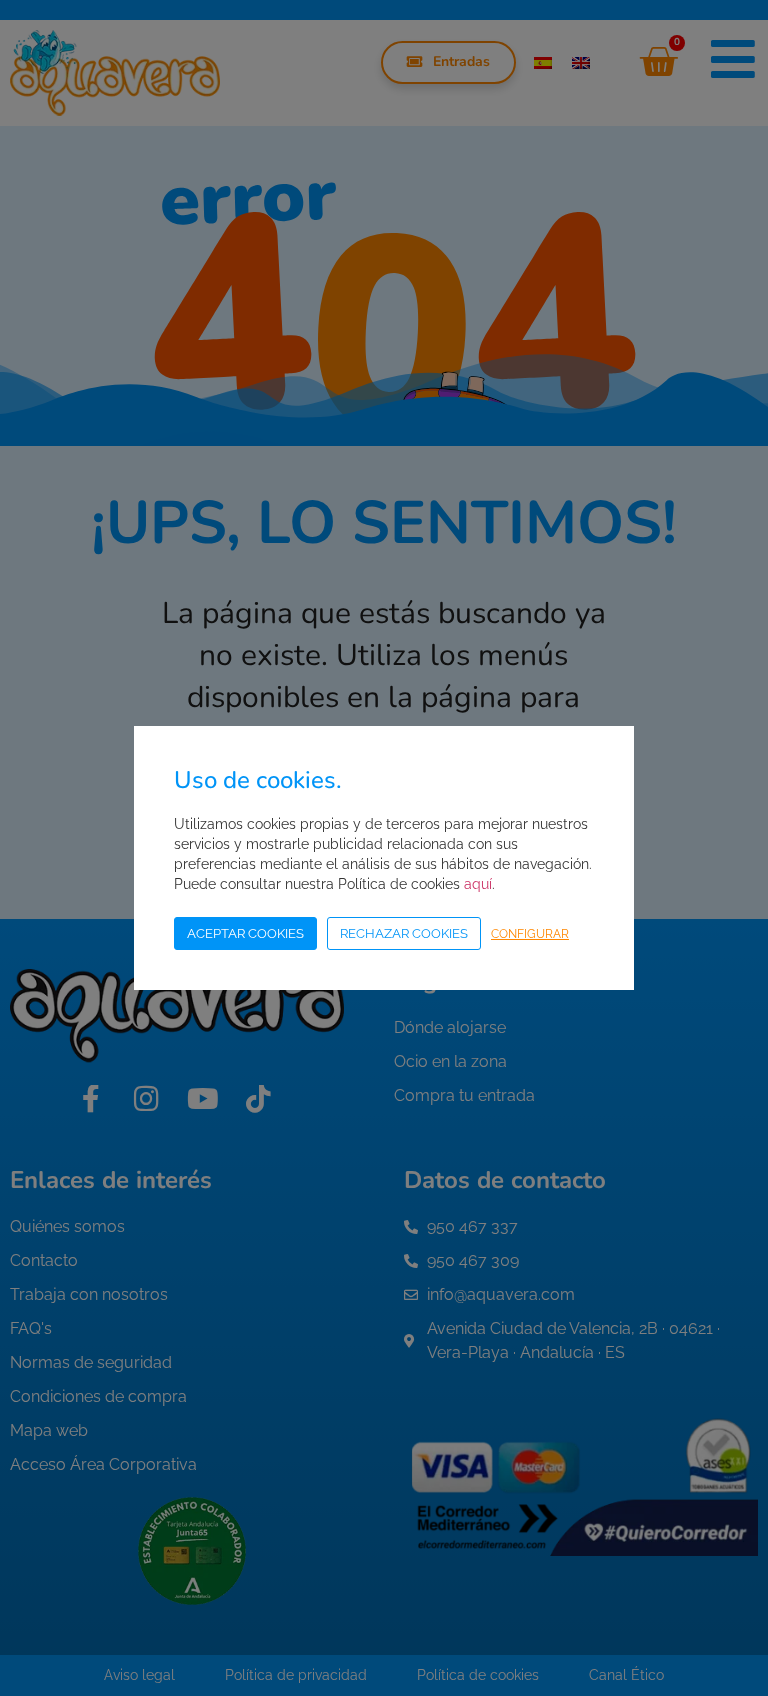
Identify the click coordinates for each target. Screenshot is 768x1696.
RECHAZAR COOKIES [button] (404, 933)
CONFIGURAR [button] (530, 934)
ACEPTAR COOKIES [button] (245, 933)
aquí (478, 884)
